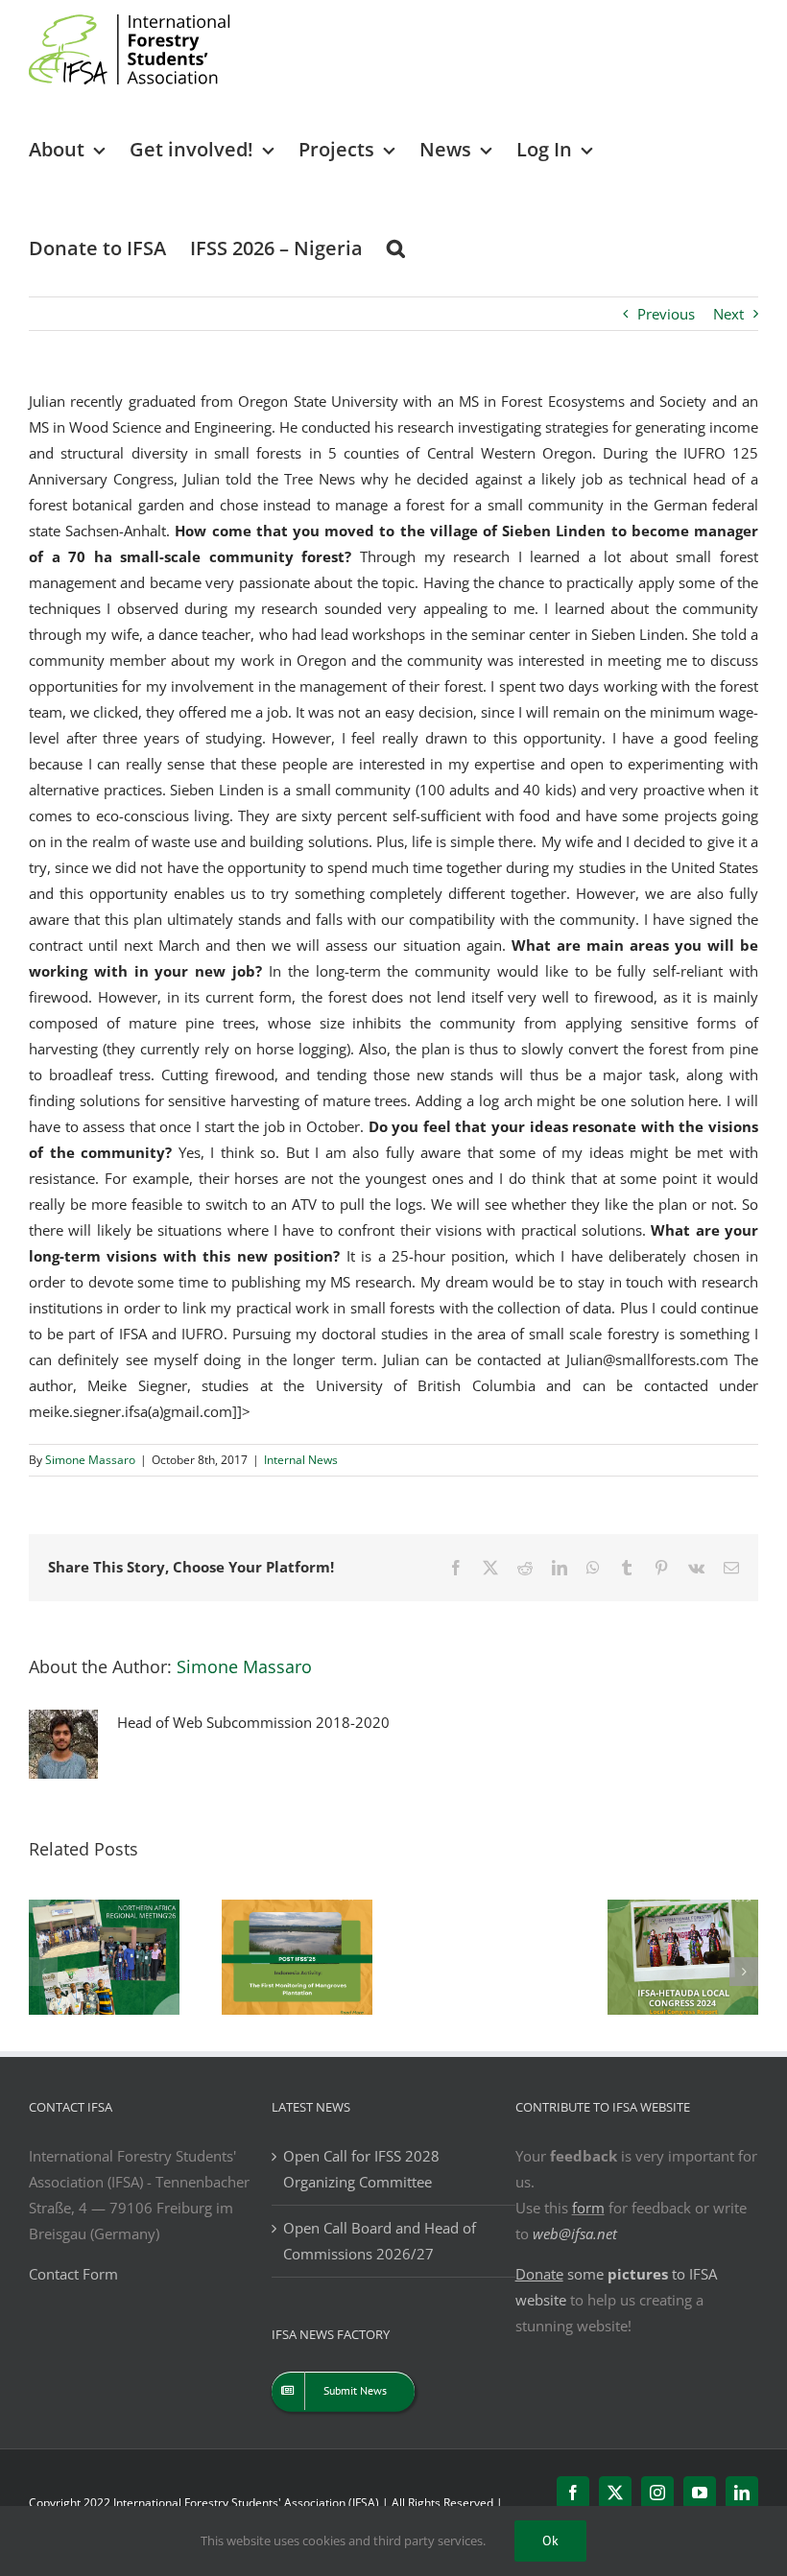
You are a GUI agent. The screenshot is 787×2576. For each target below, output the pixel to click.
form (588, 2208)
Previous (666, 314)
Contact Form (73, 2274)
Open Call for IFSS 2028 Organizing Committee (361, 2169)
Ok (550, 2541)
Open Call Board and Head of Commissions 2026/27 (380, 2241)
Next (728, 314)
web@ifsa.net (575, 2233)
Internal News (301, 1460)
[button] (396, 247)
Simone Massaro (90, 1460)
